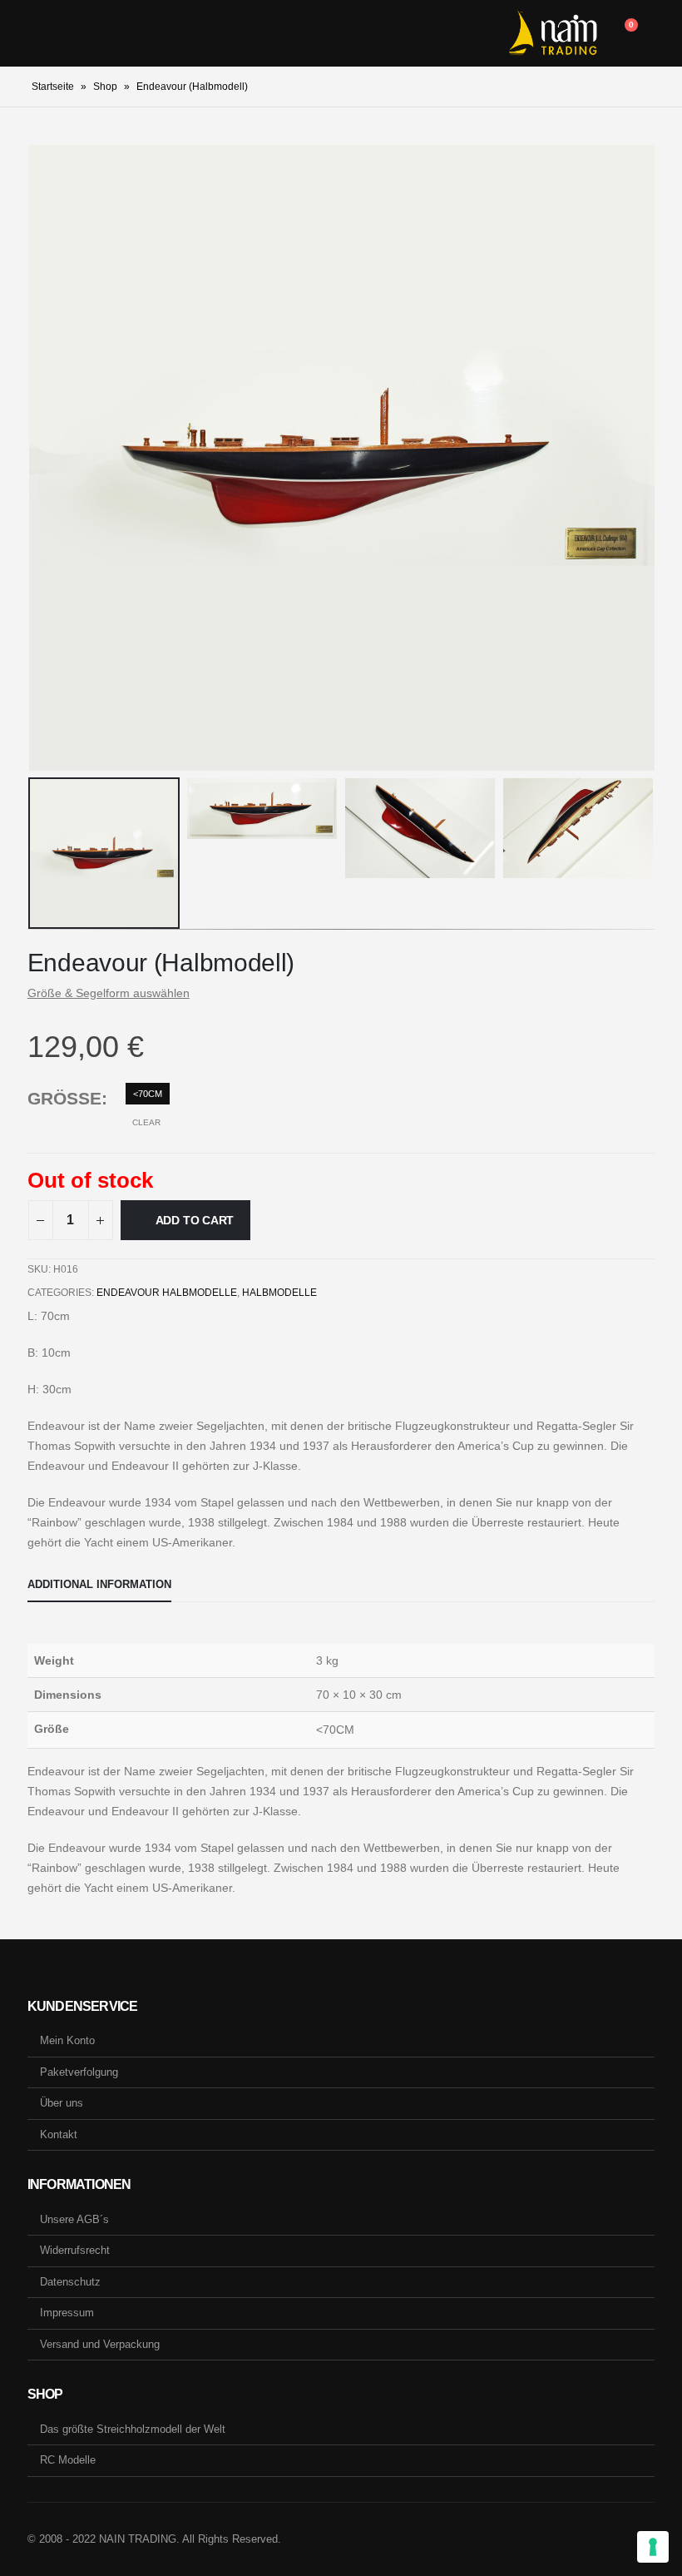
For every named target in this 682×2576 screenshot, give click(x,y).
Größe (64, 1098)
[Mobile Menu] (40, 33)
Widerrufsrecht (75, 2250)
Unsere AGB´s (74, 2219)
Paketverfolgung (79, 2072)
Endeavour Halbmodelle (167, 1293)
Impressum (67, 2313)
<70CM (148, 1094)
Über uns (62, 2103)
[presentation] (48, 458)
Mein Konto (67, 2040)
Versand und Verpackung (100, 2344)
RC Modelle (68, 2460)
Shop (105, 87)
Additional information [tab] (99, 1584)
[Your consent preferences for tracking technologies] (653, 2547)
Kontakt (59, 2134)
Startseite (53, 87)
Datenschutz (70, 2282)
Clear (146, 1122)
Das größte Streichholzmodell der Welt (133, 2429)
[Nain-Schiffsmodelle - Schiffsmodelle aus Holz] (553, 33)
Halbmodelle (279, 1293)
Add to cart (195, 1220)
